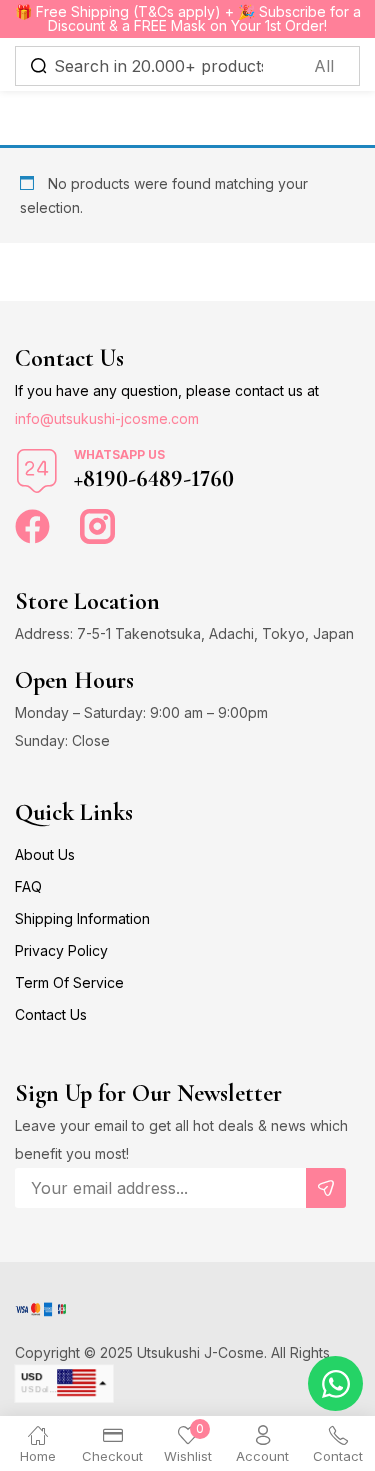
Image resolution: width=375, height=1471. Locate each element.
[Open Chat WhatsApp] (335, 1383)
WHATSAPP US (119, 454)
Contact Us (51, 1014)
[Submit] (326, 1188)
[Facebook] (32, 526)
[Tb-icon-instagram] (97, 526)
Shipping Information (82, 918)
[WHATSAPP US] (37, 471)
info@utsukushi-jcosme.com (107, 418)
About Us (45, 854)
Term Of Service (69, 982)
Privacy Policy (61, 950)
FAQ (28, 886)
